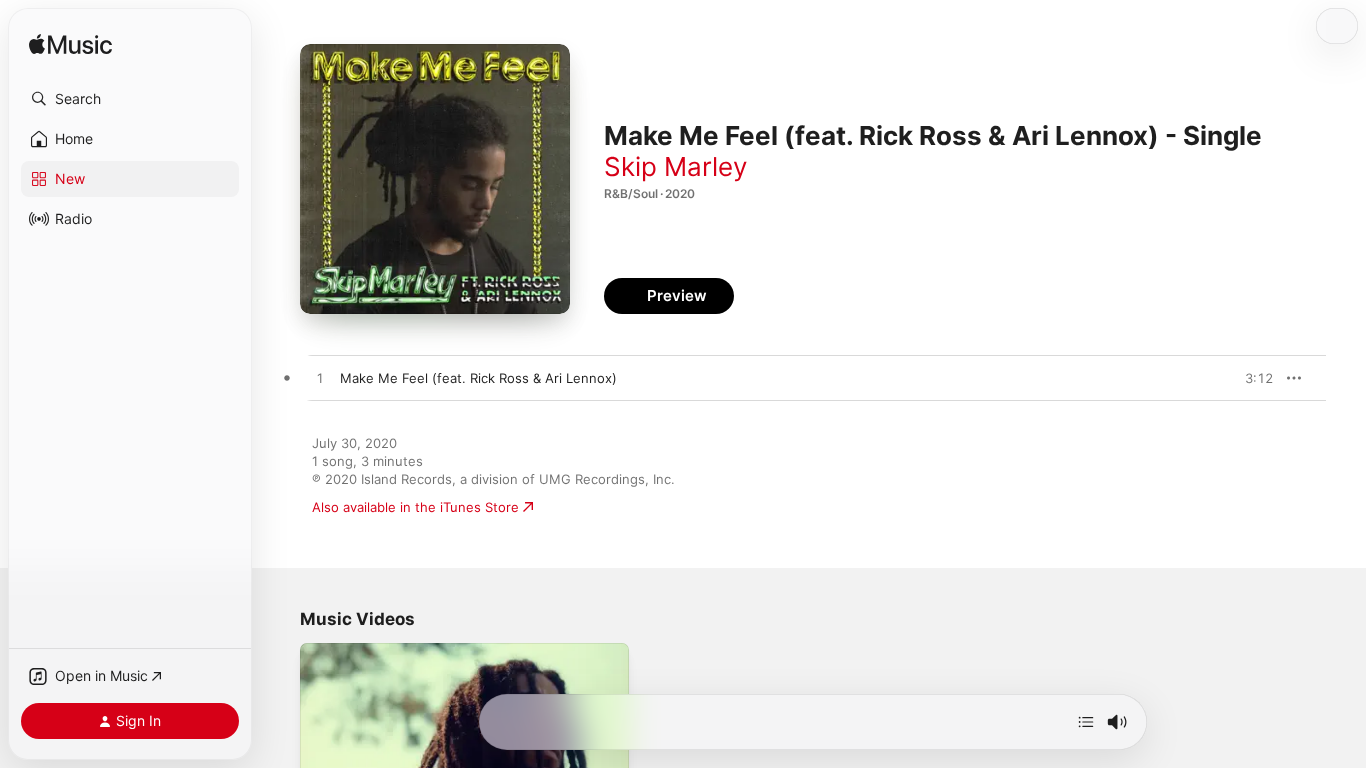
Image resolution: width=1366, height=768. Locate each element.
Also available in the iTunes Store (415, 507)
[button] (130, 99)
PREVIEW (1251, 378)
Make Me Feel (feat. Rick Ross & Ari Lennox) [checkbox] (478, 378)
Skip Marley (675, 166)
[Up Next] (1086, 722)
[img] (70, 45)
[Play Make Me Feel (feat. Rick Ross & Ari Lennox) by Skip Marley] (320, 379)
